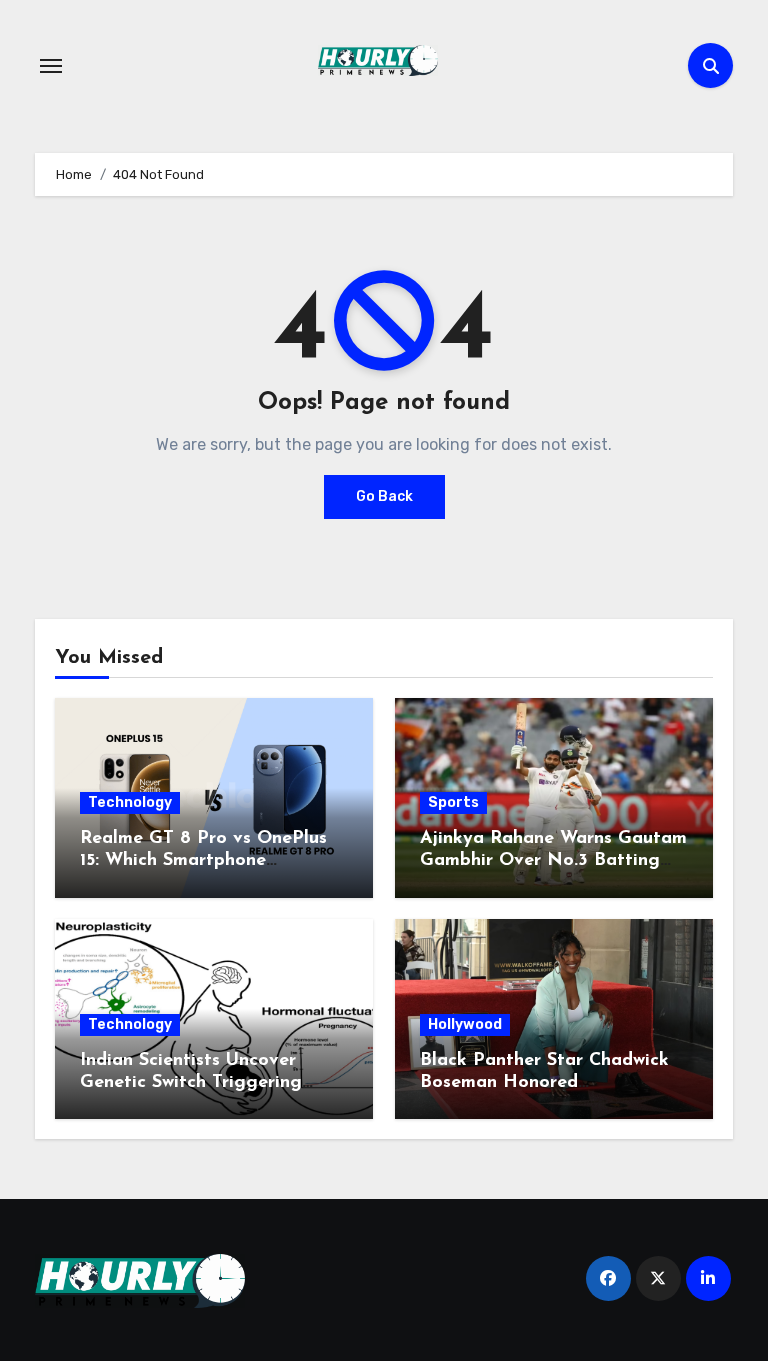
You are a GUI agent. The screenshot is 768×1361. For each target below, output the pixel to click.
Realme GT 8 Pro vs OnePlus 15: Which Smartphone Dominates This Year (203, 860)
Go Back (384, 496)
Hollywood (465, 1024)
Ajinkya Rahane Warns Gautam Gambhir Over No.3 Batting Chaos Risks (553, 860)
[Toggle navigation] (51, 66)
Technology (130, 802)
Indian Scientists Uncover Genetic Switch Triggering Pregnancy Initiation (191, 1082)
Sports (453, 802)
